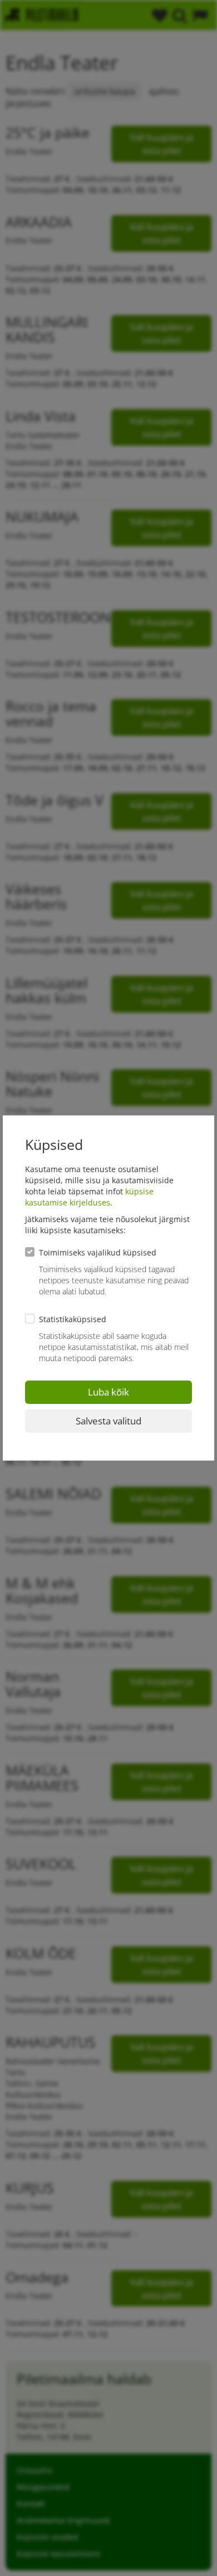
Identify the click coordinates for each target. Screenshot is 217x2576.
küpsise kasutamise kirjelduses (89, 1197)
